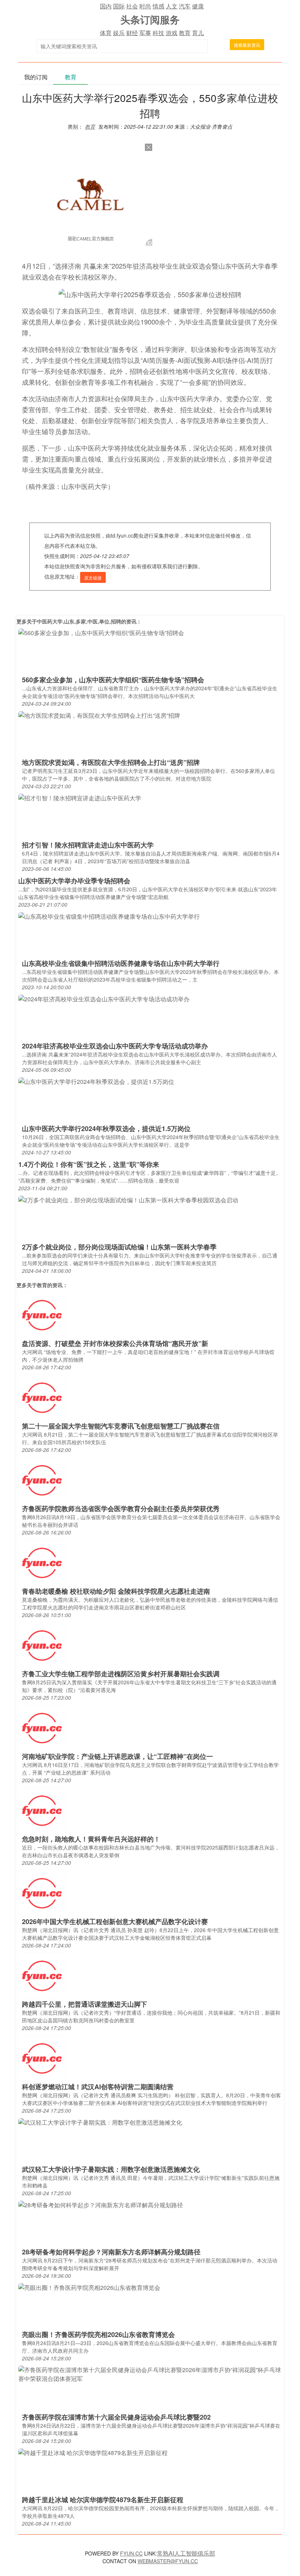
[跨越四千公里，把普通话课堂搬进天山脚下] (42, 1975)
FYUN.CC (131, 2553)
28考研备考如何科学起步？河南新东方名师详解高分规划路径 (111, 2252)
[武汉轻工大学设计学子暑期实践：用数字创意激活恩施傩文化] (100, 2122)
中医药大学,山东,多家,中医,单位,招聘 (79, 621)
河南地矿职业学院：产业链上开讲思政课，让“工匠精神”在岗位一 (117, 1756)
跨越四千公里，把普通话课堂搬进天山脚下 (85, 2004)
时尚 (145, 6)
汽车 (185, 6)
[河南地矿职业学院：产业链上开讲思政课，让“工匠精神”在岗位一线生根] (42, 1727)
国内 (106, 6)
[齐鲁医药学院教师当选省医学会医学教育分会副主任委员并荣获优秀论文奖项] (42, 1479)
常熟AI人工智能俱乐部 (186, 2553)
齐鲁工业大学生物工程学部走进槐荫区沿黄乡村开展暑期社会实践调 (121, 1674)
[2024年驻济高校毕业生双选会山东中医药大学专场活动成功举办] (104, 999)
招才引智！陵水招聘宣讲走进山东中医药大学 (88, 845)
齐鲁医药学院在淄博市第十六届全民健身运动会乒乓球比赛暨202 (116, 2417)
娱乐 (119, 33)
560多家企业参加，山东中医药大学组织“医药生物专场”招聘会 (113, 680)
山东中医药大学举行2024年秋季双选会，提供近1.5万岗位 (106, 1128)
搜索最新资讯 (247, 45)
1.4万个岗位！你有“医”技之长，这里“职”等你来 (89, 1164)
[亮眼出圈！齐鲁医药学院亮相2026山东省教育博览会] (89, 2287)
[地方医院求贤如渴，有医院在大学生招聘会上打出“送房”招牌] (99, 715)
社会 (132, 6)
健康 (198, 6)
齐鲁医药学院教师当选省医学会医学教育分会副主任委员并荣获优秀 (121, 1509)
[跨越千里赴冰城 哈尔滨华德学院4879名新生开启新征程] (93, 2452)
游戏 (172, 33)
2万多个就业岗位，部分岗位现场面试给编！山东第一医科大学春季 (119, 1247)
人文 (172, 6)
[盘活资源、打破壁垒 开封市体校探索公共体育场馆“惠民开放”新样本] (42, 1314)
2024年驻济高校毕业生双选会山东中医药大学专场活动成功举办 (115, 1046)
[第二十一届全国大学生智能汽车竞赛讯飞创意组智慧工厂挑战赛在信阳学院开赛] (42, 1397)
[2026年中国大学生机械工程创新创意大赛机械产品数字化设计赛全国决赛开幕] (42, 1892)
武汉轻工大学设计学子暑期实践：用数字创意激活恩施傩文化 (111, 2169)
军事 (145, 33)
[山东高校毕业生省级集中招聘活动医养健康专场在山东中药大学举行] (109, 916)
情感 (158, 6)
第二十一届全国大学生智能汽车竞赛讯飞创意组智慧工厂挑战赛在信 (121, 1426)
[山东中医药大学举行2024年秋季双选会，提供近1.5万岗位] (96, 1081)
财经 (132, 33)
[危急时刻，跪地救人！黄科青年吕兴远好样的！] (42, 1810)
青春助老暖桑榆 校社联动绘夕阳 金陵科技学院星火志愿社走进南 (116, 1591)
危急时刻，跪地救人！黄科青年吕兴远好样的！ (91, 1839)
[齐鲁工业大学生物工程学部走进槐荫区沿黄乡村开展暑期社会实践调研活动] (42, 1645)
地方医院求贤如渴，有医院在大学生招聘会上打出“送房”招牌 (111, 762)
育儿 (198, 33)
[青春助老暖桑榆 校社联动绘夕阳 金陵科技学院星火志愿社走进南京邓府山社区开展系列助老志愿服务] (42, 1562)
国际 (119, 6)
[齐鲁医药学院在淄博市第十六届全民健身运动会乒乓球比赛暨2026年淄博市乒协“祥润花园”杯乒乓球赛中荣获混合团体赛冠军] (150, 2373)
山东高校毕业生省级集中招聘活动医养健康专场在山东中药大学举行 (121, 963)
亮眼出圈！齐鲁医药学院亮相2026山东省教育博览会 (98, 2334)
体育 (106, 33)
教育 (185, 33)
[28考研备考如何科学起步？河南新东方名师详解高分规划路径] (101, 2205)
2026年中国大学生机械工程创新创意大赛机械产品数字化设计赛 (115, 1921)
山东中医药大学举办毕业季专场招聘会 (74, 881)
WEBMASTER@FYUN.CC (168, 2561)
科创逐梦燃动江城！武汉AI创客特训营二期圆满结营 (98, 2087)
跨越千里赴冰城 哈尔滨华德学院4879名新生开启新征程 (103, 2500)
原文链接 (93, 578)
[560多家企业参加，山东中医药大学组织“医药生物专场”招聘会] (101, 632)
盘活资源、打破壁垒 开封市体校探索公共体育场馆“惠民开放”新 (115, 1343)
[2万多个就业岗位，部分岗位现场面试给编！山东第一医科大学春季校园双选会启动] (128, 1200)
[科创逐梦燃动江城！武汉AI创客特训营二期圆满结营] (42, 2058)
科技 (158, 33)
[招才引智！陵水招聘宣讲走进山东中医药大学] (80, 798)
